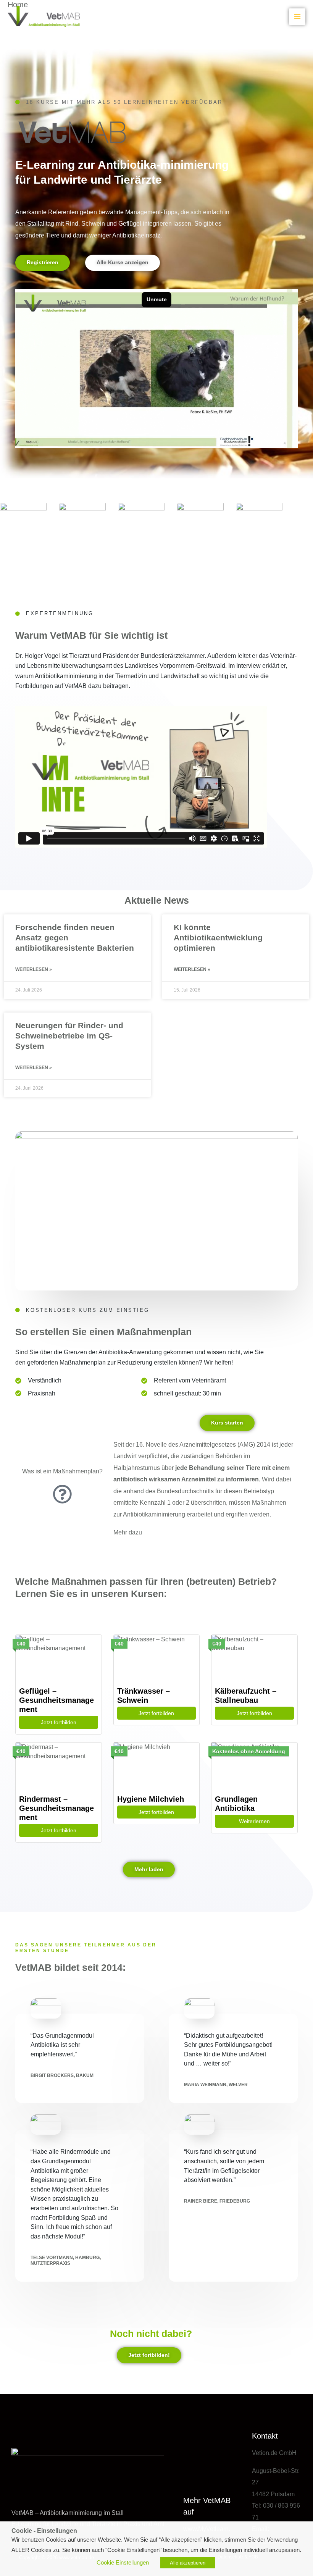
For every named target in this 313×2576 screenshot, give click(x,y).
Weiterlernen (254, 1821)
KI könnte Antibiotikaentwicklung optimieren (218, 938)
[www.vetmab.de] (44, 16)
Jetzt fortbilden (59, 1722)
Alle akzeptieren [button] (188, 2563)
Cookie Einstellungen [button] (123, 2563)
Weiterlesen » (34, 969)
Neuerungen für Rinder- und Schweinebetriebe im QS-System (69, 1036)
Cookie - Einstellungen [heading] (44, 2531)
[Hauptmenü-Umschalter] (297, 17)
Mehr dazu (128, 1532)
